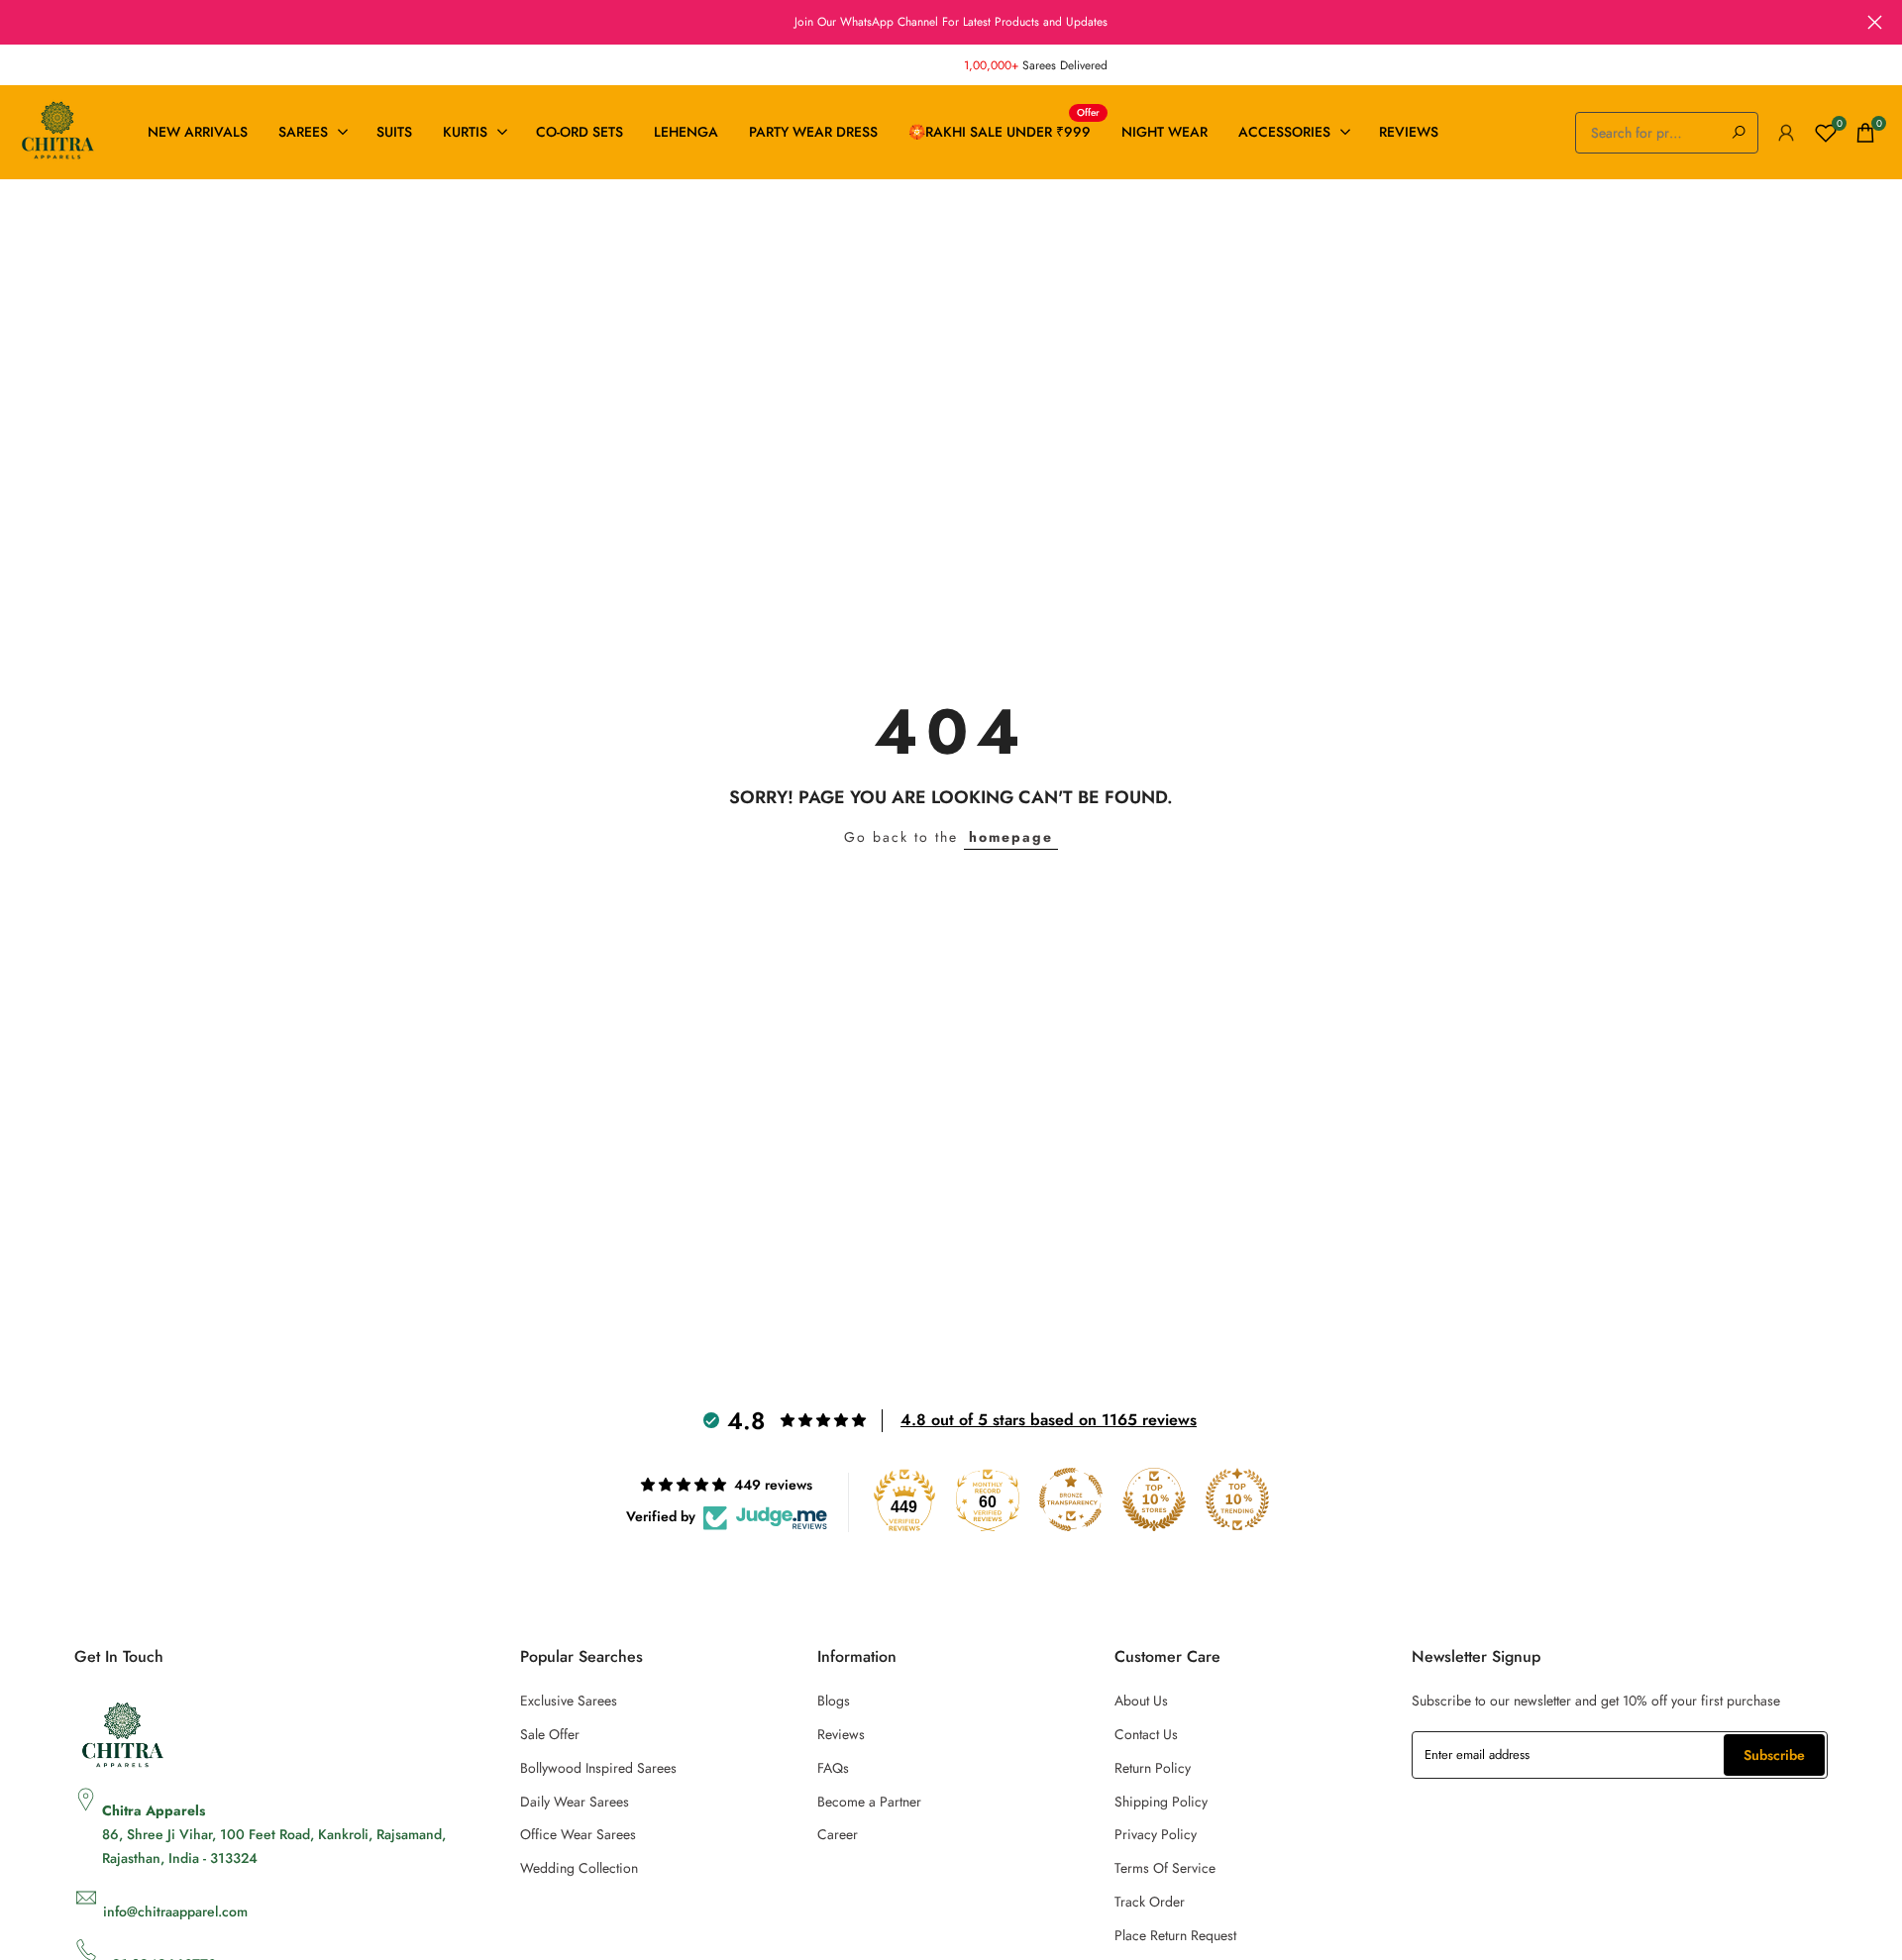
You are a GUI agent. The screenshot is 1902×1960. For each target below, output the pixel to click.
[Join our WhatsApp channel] (951, 22)
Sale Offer (550, 1734)
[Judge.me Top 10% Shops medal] (1154, 1499)
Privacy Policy (1156, 1834)
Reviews (841, 1734)
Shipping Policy (1161, 1802)
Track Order (1150, 1902)
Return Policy (1153, 1768)
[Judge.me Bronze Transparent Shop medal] (1071, 1499)
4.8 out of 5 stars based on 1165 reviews (1049, 1420)
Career (838, 1834)
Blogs (834, 1701)
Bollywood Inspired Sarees (598, 1768)
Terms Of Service (1165, 1868)
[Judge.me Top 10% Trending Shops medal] (1237, 1499)
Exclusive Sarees (569, 1701)
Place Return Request (1175, 1935)
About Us (1141, 1701)
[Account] (1786, 133)
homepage (1011, 837)
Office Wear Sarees (578, 1834)
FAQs (833, 1768)
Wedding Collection (579, 1868)
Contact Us (1146, 1734)
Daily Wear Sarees (575, 1802)
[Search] (1739, 133)
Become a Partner (869, 1802)
